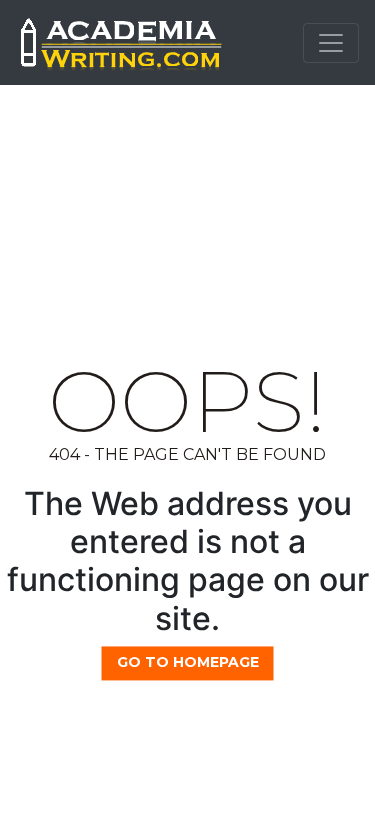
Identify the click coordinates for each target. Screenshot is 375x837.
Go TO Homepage (188, 662)
